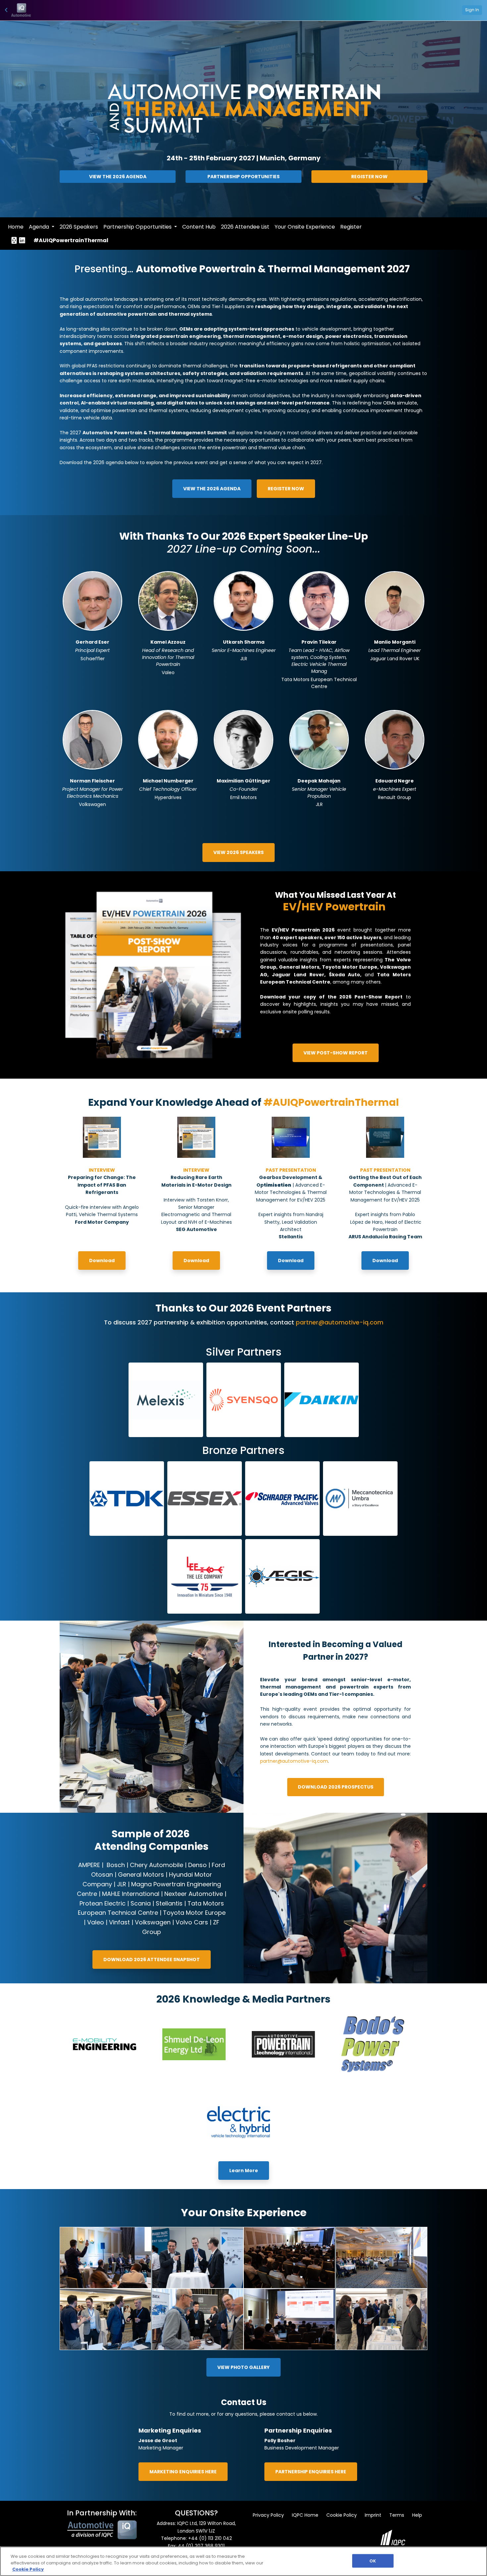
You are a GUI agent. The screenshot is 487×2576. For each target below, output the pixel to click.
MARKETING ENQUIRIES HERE (183, 2472)
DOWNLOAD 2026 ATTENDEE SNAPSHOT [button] (152, 1959)
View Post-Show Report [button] (336, 1053)
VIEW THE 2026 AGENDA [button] (118, 177)
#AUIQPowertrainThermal (71, 240)
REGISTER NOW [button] (286, 489)
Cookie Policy (342, 2515)
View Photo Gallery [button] (243, 2367)
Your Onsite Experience (305, 227)
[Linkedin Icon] (22, 241)
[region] (243, 2561)
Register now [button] (369, 177)
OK (373, 2561)
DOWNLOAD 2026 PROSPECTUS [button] (336, 1787)
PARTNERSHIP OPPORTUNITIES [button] (243, 177)
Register (351, 227)
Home (16, 227)
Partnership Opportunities (138, 227)
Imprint (373, 2515)
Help (417, 2515)
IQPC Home (305, 2515)
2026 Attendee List (245, 227)
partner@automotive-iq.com (294, 1761)
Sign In (472, 10)
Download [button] (102, 1261)
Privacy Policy (268, 2515)
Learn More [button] (244, 2171)
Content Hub (199, 227)
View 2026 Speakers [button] (239, 852)
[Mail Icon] (14, 241)
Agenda (40, 227)
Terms (397, 2515)
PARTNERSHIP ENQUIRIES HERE (311, 2472)
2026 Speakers (79, 227)
